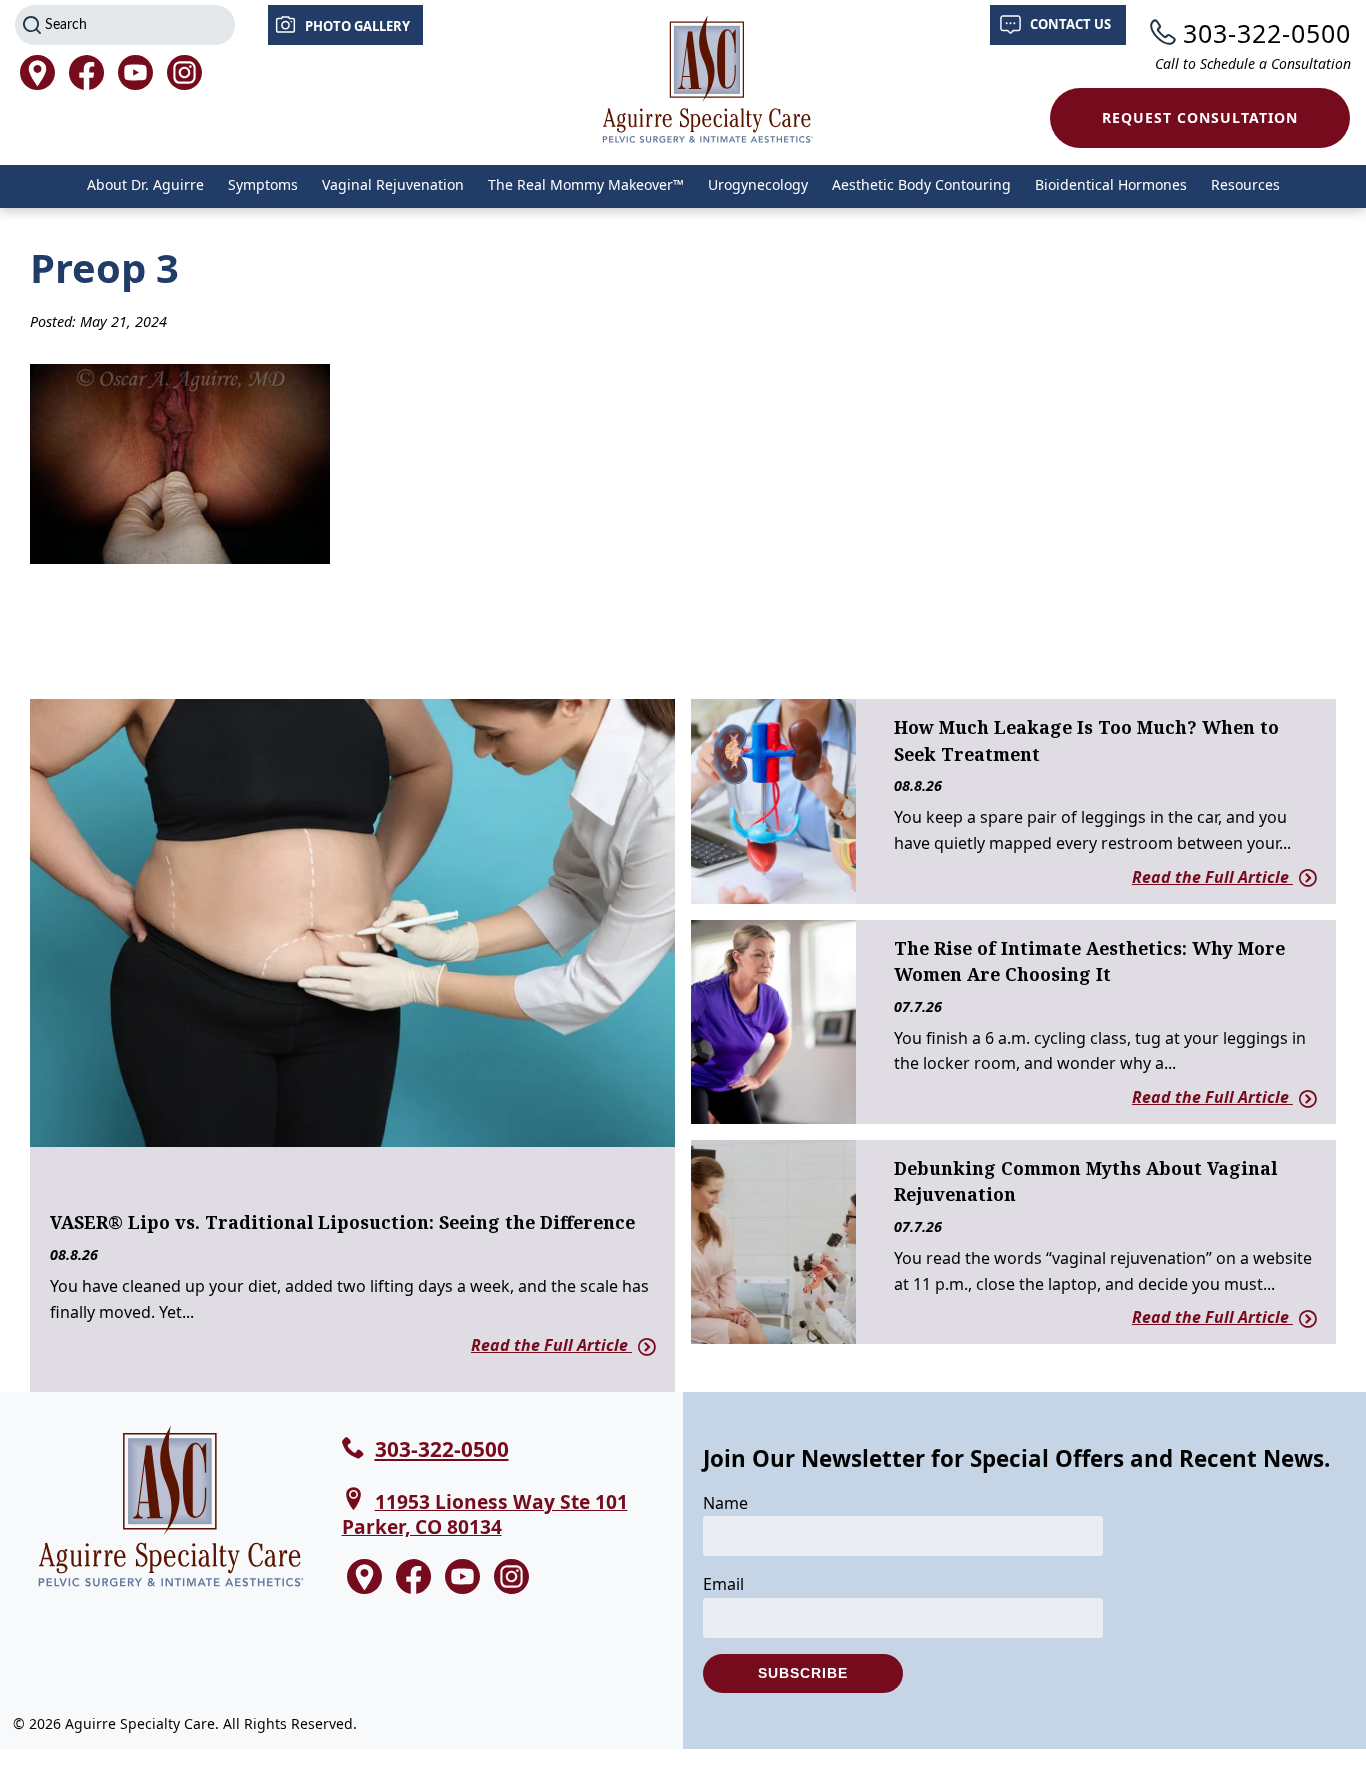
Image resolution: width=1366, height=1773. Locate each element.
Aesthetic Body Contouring (921, 184)
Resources (1245, 184)
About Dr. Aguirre (145, 184)
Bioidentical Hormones (1111, 184)
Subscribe (803, 1673)
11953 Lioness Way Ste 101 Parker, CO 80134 (485, 1514)
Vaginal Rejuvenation (393, 184)
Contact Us (1070, 24)
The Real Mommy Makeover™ (586, 184)
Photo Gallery (357, 26)
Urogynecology (758, 184)
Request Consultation (1200, 117)
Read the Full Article (551, 1345)
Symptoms (263, 184)
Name (725, 1503)
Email (723, 1584)
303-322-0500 (1267, 33)
